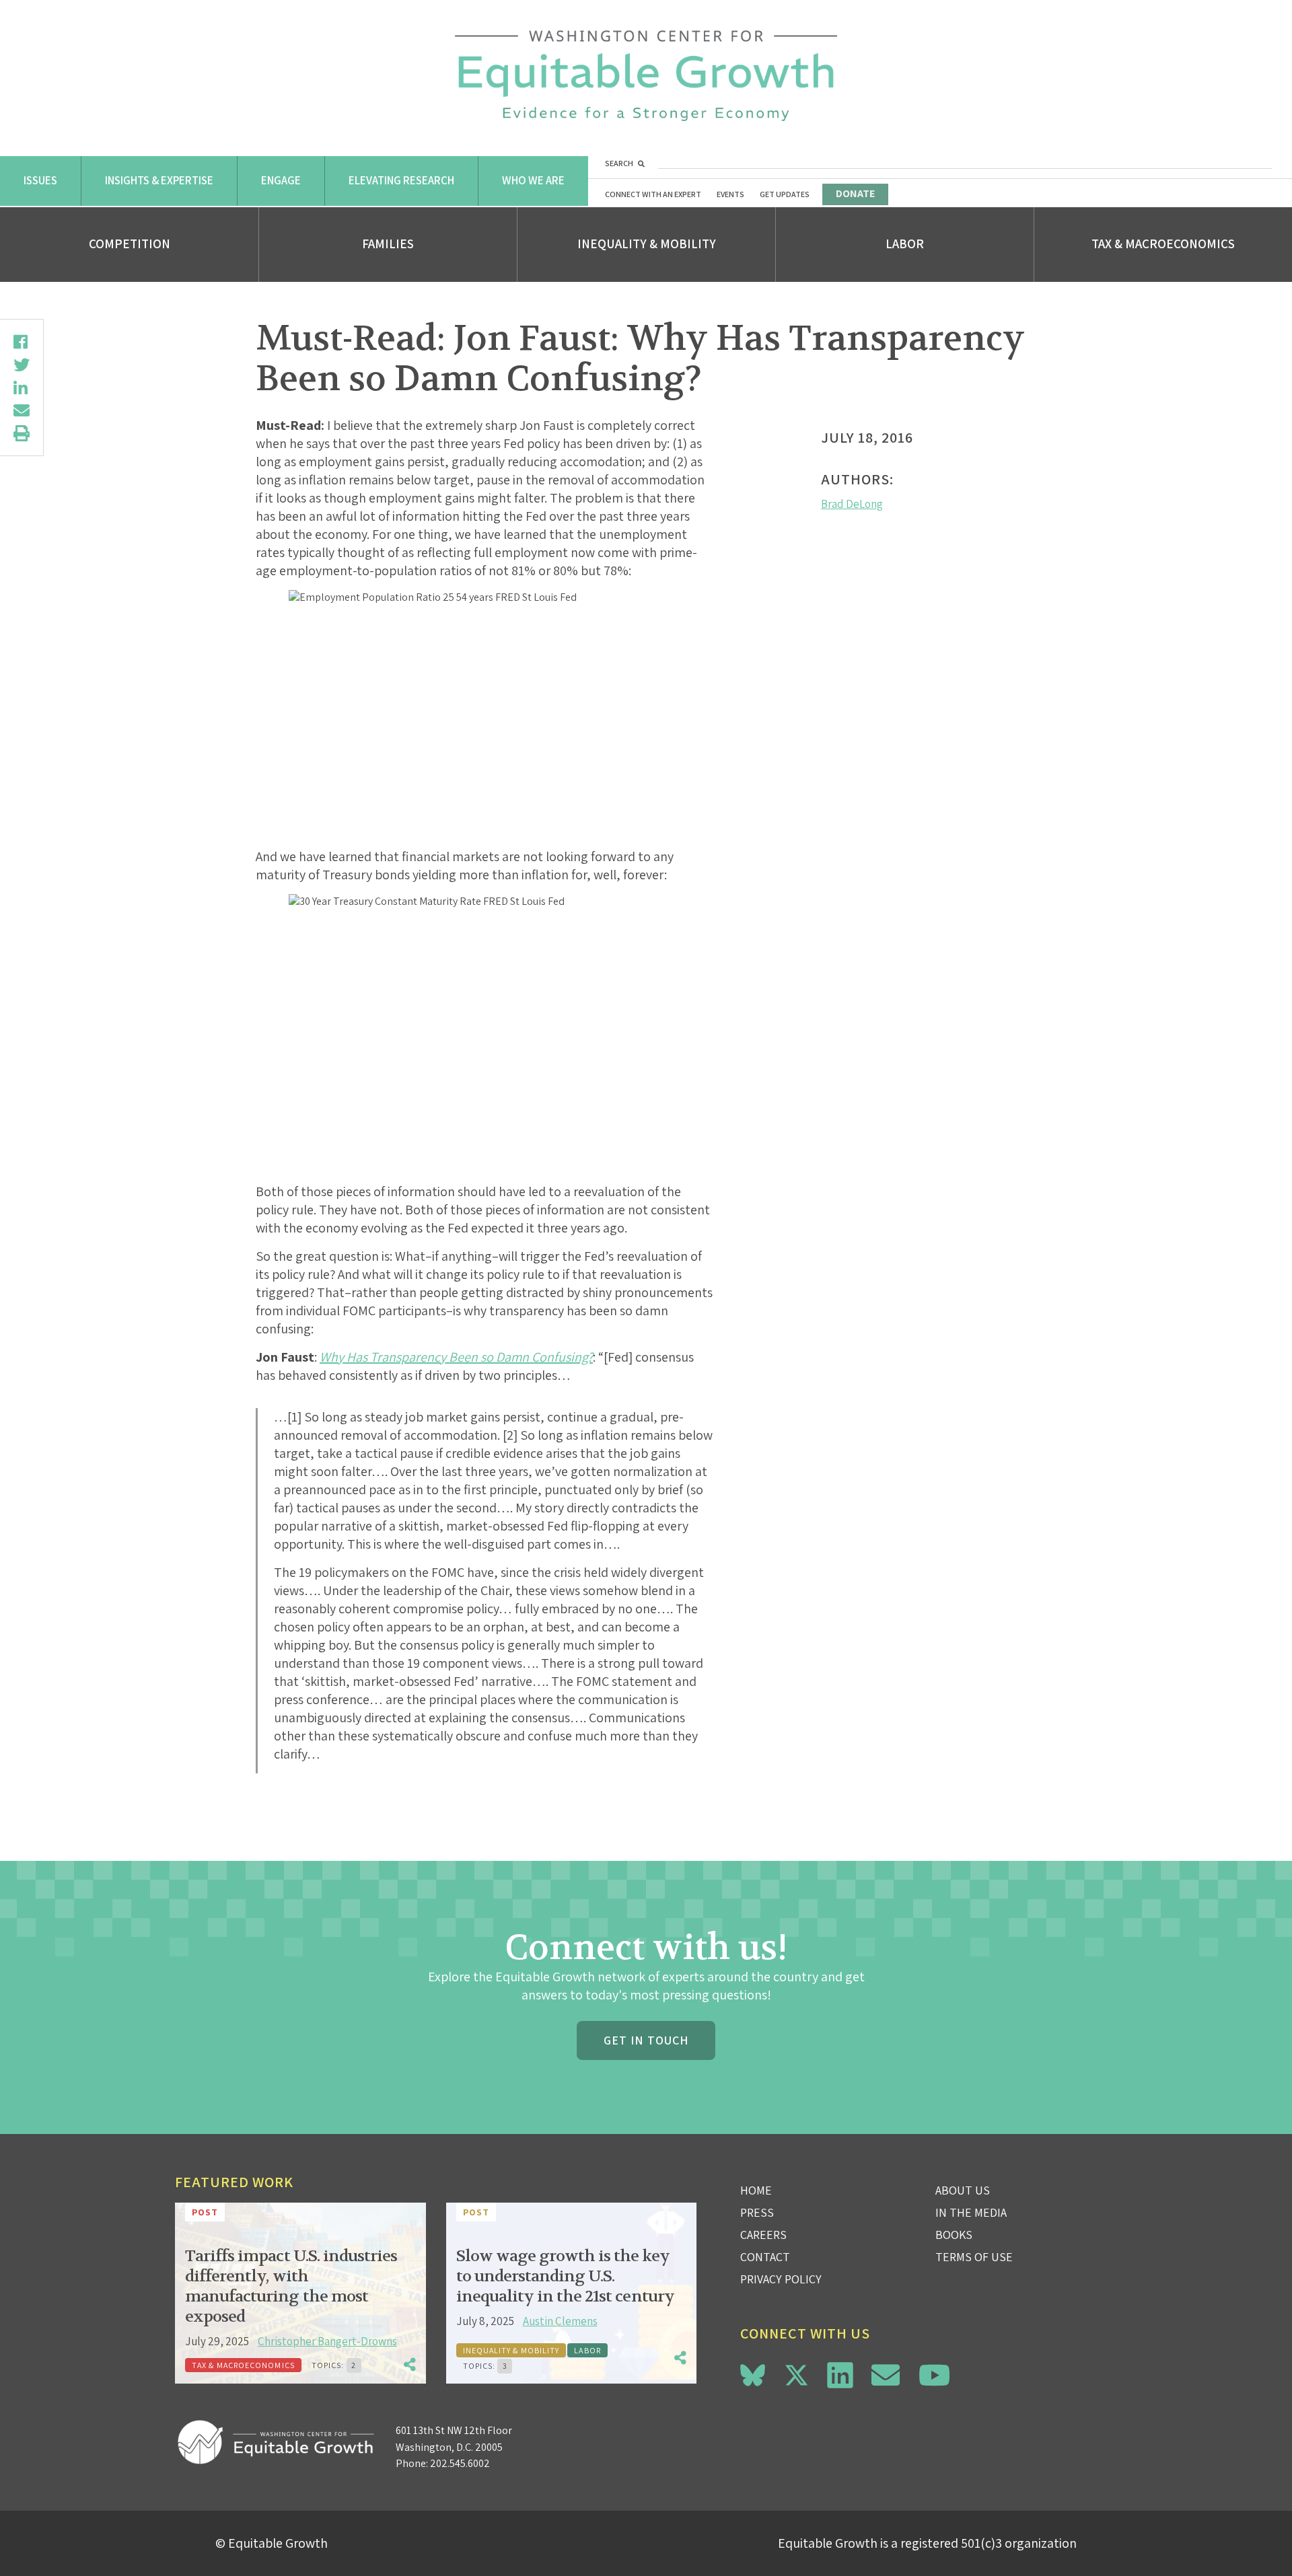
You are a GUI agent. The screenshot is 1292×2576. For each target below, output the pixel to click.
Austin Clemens (560, 2321)
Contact (765, 2257)
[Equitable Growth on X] (796, 2373)
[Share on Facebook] (22, 342)
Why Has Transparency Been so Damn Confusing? (456, 1357)
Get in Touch (646, 2040)
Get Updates (785, 194)
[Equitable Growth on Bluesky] (753, 2373)
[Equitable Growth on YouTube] (934, 2375)
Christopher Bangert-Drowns (327, 2341)
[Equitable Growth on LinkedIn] (840, 2375)
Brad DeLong (852, 504)
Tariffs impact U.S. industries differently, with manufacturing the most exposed (291, 2286)
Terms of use (974, 2257)
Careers (763, 2235)
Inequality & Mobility (647, 244)
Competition (130, 244)
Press (757, 2212)
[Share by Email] (22, 410)
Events (730, 194)
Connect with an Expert (653, 194)
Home (756, 2190)
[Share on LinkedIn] (22, 388)
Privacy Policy (781, 2279)
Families (388, 244)
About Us (963, 2190)
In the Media (971, 2212)
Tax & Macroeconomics (1163, 244)
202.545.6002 (460, 2463)
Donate (855, 193)
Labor (905, 244)
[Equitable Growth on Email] (886, 2375)
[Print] (22, 433)
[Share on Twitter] (22, 365)
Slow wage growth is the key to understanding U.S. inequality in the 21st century (565, 2276)
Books (954, 2235)
